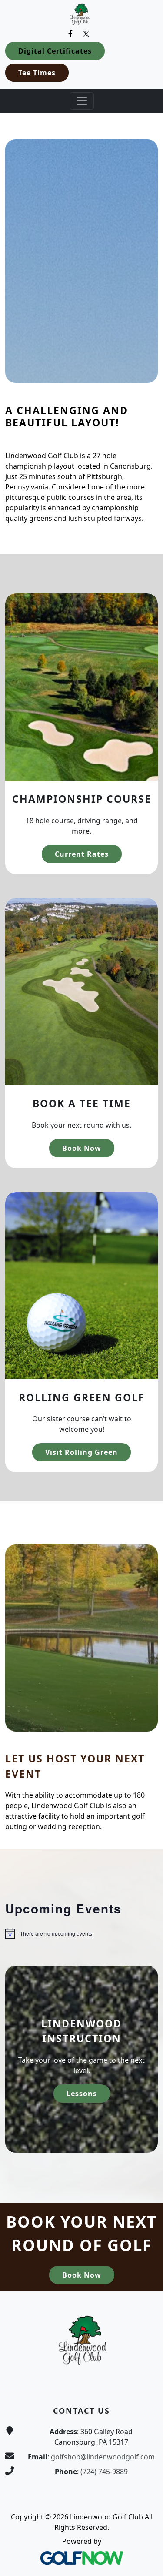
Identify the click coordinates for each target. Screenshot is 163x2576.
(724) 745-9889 (104, 2472)
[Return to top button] (146, 2275)
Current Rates (82, 854)
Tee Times (37, 73)
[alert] (81, 1933)
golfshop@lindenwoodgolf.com (103, 2457)
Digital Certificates (55, 51)
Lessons (82, 2094)
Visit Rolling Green (81, 1452)
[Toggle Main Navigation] (82, 101)
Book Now (82, 1148)
